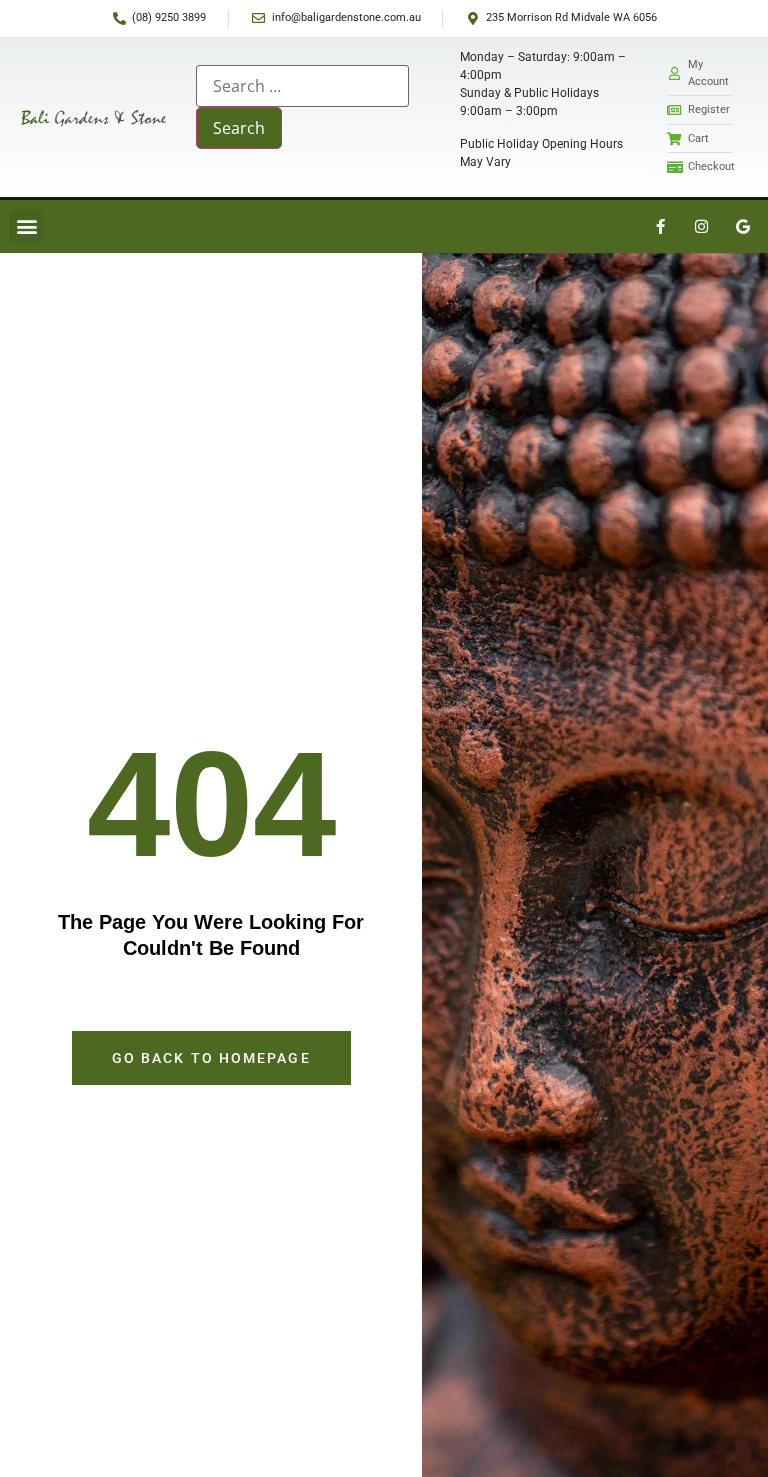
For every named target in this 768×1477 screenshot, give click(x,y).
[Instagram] (702, 226)
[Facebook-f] (661, 226)
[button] (26, 226)
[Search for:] (302, 86)
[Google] (743, 226)
